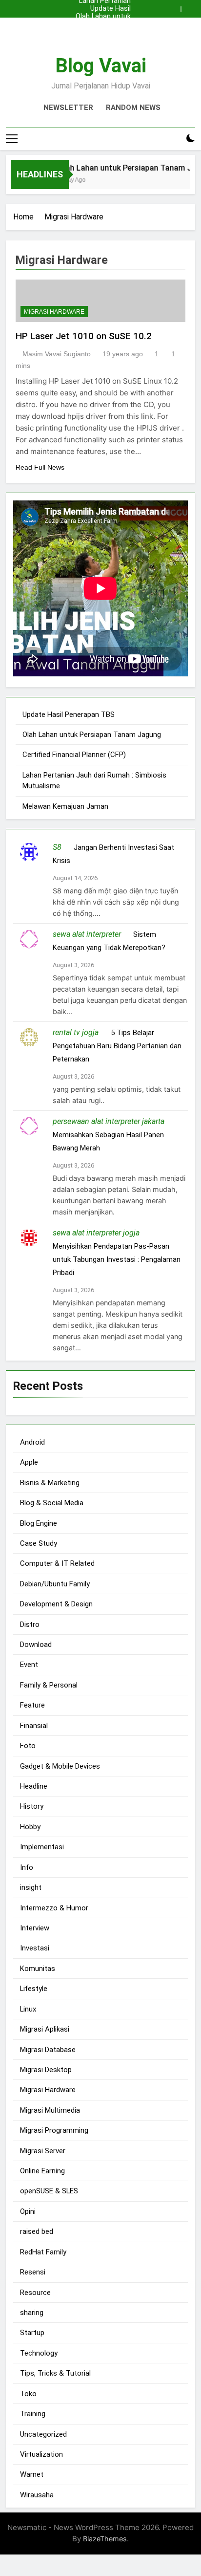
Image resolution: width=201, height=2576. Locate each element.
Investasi (35, 1948)
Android (32, 1442)
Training (33, 2414)
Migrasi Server (43, 2151)
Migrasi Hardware (54, 312)
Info (27, 1867)
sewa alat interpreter (87, 934)
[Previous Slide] (176, 6)
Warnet (32, 2474)
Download (36, 1645)
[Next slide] (190, 6)
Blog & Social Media (52, 1503)
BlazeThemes (105, 2539)
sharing (32, 2313)
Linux (28, 2009)
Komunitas (38, 1969)
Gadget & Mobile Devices (60, 1766)
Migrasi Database (48, 2050)
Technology (39, 2353)
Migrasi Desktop (46, 2070)
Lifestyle (34, 1989)
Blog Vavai (101, 66)
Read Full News (40, 467)
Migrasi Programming (54, 2130)
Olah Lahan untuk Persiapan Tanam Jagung (102, 17)
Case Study (39, 1543)
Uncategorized (43, 2434)
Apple (29, 1462)
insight (31, 1887)
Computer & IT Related (57, 1563)
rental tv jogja (76, 1032)
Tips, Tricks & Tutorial (55, 2373)
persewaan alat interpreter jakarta (109, 1121)
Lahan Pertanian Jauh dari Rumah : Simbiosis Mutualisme (102, 32)
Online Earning (42, 2171)
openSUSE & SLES (49, 2191)
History (32, 1806)
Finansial (34, 1726)
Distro (30, 1624)
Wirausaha (37, 2495)
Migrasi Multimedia (50, 2110)
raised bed (37, 2231)
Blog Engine (39, 1523)
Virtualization (41, 2454)
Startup (32, 2333)
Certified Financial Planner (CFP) (105, 24)
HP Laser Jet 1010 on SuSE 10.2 (84, 336)
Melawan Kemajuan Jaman (65, 806)
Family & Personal (49, 1685)
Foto (28, 1746)
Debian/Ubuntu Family (55, 1584)
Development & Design (56, 1604)
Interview (35, 1928)
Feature (32, 1705)
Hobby (30, 1827)
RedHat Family (43, 2252)
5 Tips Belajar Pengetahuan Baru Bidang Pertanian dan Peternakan (117, 1046)
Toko (28, 2394)
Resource (35, 2293)
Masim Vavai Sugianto (57, 354)
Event (29, 1665)
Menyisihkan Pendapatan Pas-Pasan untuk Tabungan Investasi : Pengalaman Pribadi (117, 1259)
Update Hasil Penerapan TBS (101, 9)
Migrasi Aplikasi (45, 2029)
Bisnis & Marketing (50, 1483)
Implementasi (42, 1847)
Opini (28, 2211)
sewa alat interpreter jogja (96, 1233)
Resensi (33, 2272)
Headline (34, 1786)
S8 (57, 847)
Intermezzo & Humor (54, 1908)
